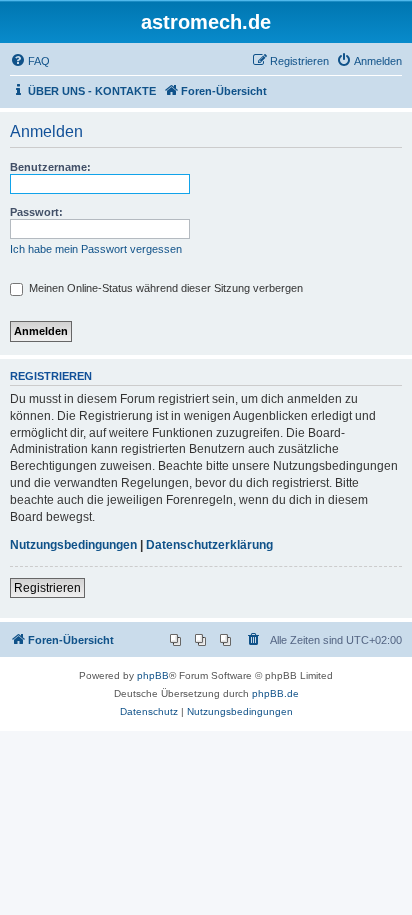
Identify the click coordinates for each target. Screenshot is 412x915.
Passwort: (36, 212)
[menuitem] (30, 61)
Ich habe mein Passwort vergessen (96, 249)
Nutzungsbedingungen (73, 545)
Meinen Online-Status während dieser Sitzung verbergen (164, 288)
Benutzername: (50, 167)
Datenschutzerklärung (209, 545)
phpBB (153, 675)
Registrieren (47, 588)
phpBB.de (275, 693)
